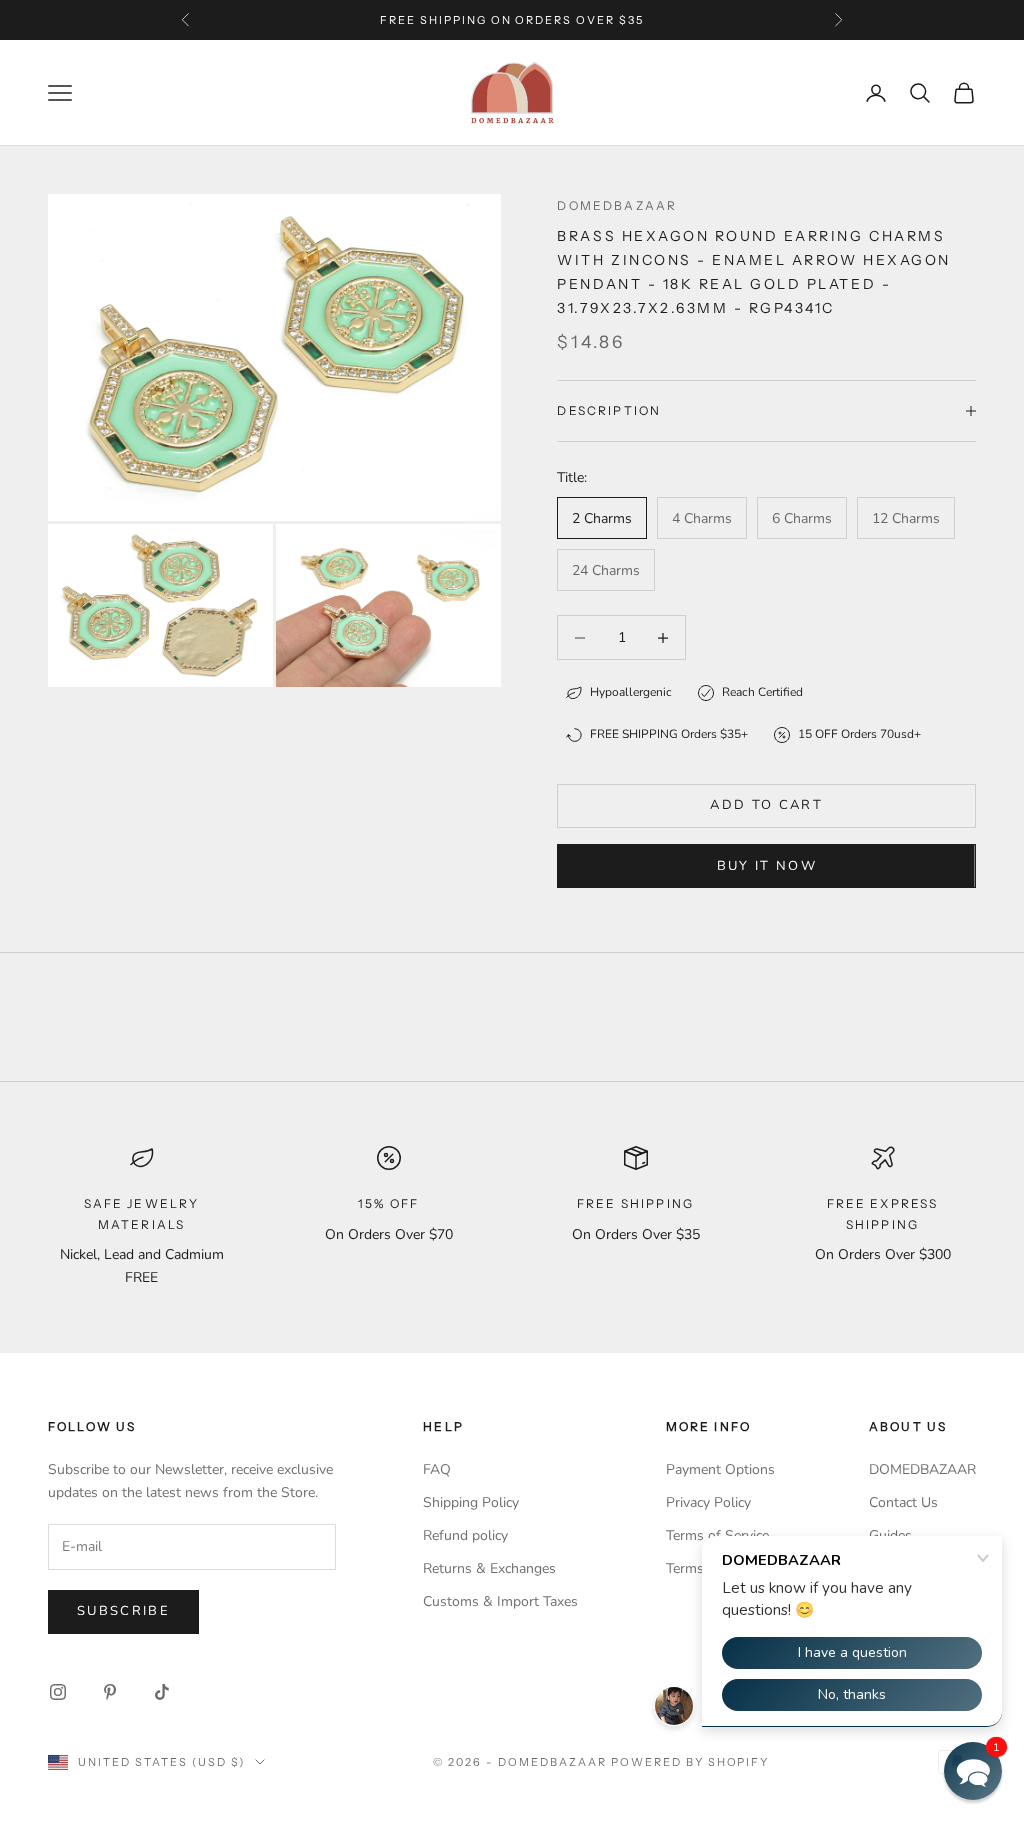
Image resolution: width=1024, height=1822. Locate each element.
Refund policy (465, 1535)
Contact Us (903, 1502)
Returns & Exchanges (489, 1568)
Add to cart (766, 805)
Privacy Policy (708, 1502)
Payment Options (720, 1469)
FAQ (437, 1469)
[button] (973, 1771)
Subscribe (123, 1611)
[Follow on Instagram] (58, 1692)
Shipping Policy (471, 1502)
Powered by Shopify (690, 1762)
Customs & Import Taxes (500, 1601)
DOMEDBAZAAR (922, 1469)
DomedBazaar (617, 205)
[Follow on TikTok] (162, 1692)
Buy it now (767, 866)
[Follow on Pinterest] (110, 1692)
